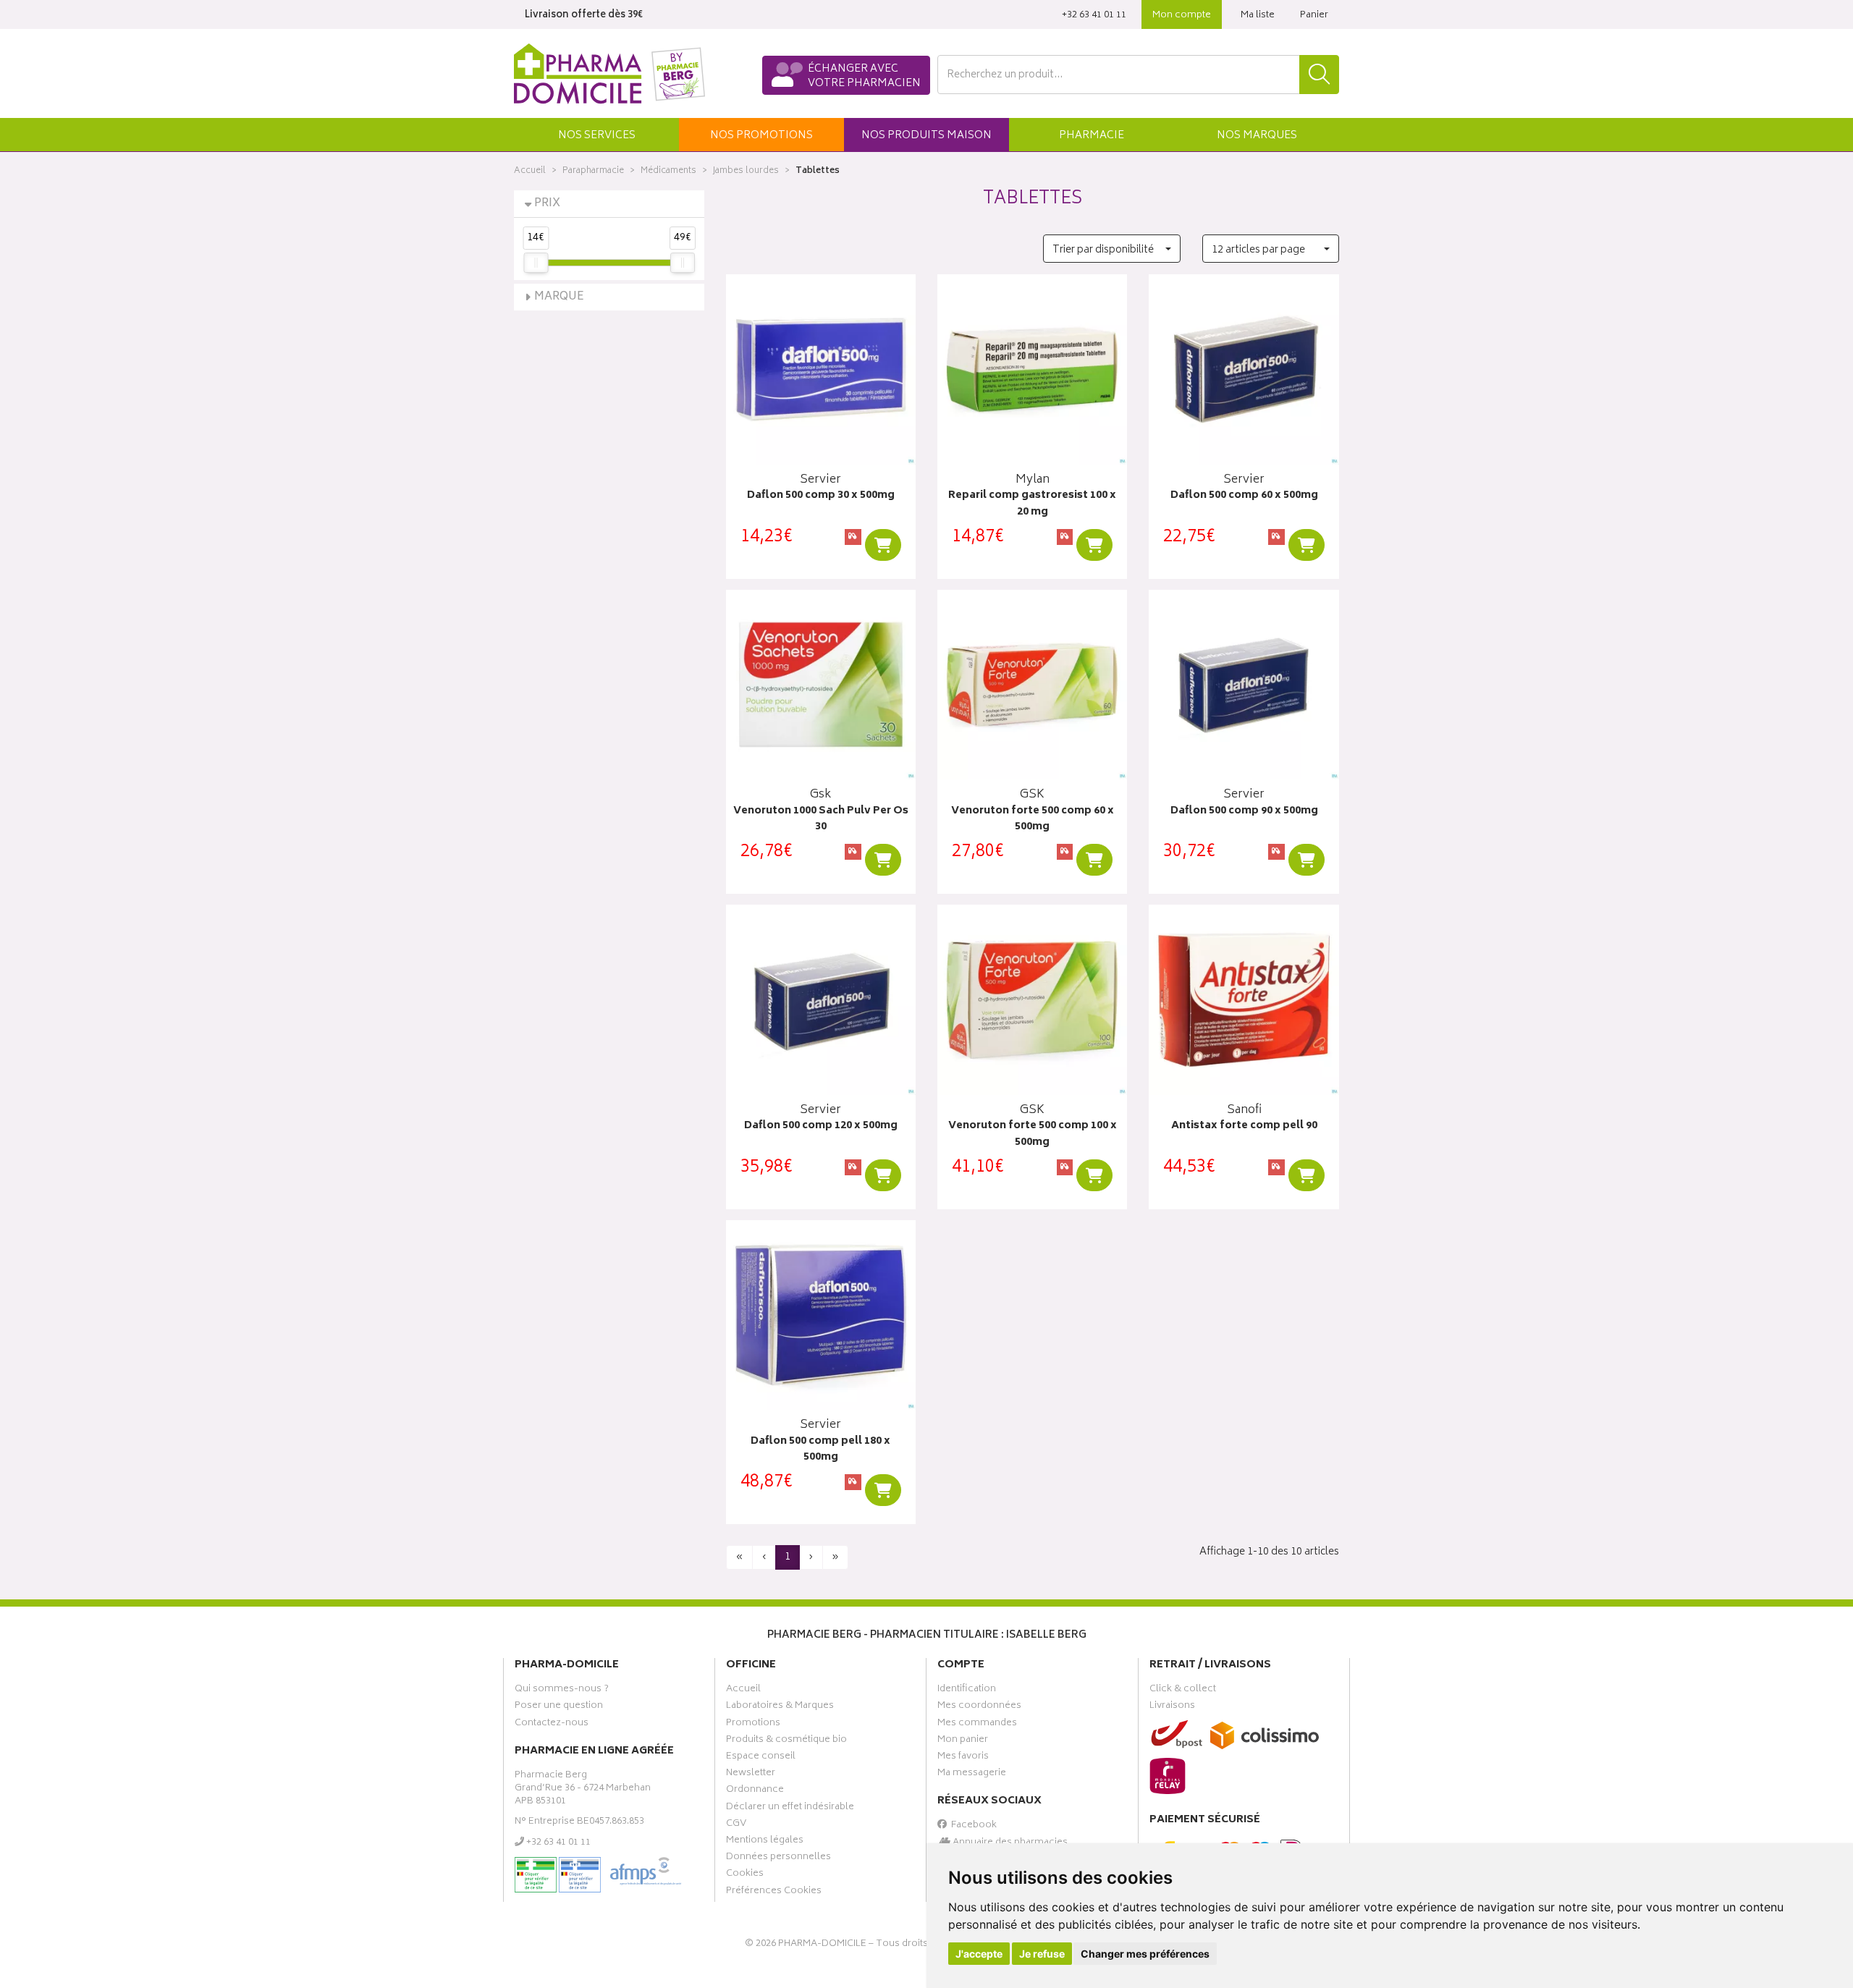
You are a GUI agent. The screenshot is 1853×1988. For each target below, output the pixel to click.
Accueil (530, 171)
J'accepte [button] (979, 1954)
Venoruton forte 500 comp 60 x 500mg (1033, 820)
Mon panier (963, 1741)
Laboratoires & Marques (780, 1707)
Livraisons (1172, 1707)
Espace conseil (761, 1758)
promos (761, 136)
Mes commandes (977, 1725)
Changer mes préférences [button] (1145, 1954)
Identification (967, 1691)
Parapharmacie (593, 171)
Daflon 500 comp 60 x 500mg (1244, 496)
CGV (736, 1825)
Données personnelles (778, 1858)
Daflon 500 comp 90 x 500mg (1244, 812)
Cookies (745, 1875)
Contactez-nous (552, 1725)
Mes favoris (963, 1758)
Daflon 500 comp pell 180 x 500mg (820, 1450)
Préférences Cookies (774, 1892)
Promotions (753, 1725)
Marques (1257, 136)
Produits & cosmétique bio (786, 1741)
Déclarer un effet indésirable (790, 1809)
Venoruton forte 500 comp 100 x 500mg (1033, 1134)
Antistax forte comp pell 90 (1244, 1126)
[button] (596, 135)
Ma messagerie (972, 1775)
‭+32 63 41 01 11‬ (1094, 16)
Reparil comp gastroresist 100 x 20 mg (1032, 504)
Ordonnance (755, 1791)
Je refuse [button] (1042, 1954)
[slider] (536, 263)
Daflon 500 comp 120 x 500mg (821, 1126)
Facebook (972, 1827)
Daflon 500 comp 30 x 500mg (821, 496)
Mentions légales (765, 1842)
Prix (547, 204)
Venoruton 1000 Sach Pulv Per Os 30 (821, 820)
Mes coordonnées (979, 1707)
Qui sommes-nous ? (562, 1691)
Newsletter (751, 1775)
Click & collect (1183, 1691)
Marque (559, 297)
